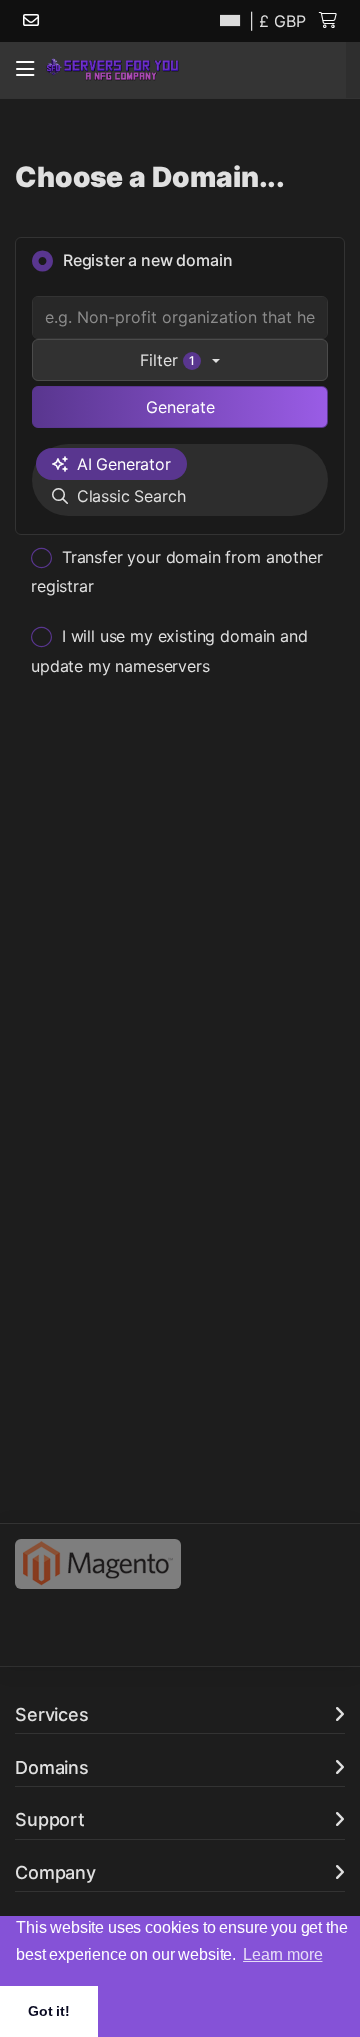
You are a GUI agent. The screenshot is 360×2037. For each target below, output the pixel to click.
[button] (25, 69)
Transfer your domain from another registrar (177, 571)
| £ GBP (275, 21)
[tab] (111, 464)
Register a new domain (147, 260)
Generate (180, 407)
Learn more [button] (282, 1954)
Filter (167, 360)
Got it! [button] (49, 2011)
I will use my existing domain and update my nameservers (169, 650)
